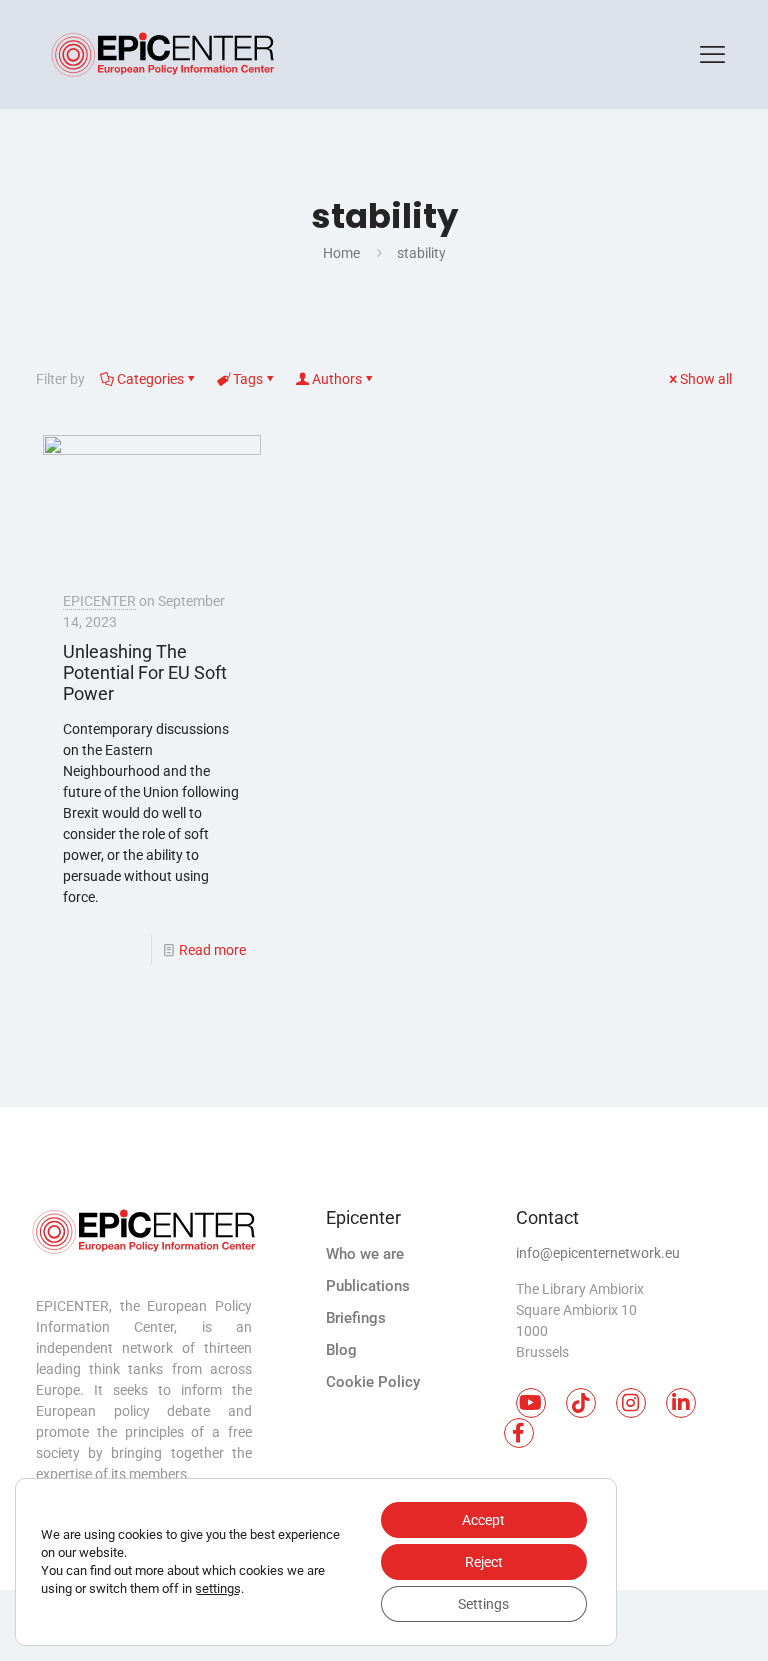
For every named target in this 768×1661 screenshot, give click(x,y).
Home (341, 253)
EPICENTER (99, 601)
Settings (483, 1604)
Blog (341, 1350)
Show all (706, 379)
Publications (368, 1286)
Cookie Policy (373, 1382)
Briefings (356, 1318)
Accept (483, 1520)
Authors (337, 379)
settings (218, 1588)
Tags (248, 379)
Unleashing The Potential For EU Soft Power (145, 672)
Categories (150, 379)
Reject (484, 1562)
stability (421, 253)
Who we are (365, 1254)
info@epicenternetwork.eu (598, 1253)
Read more (212, 950)
